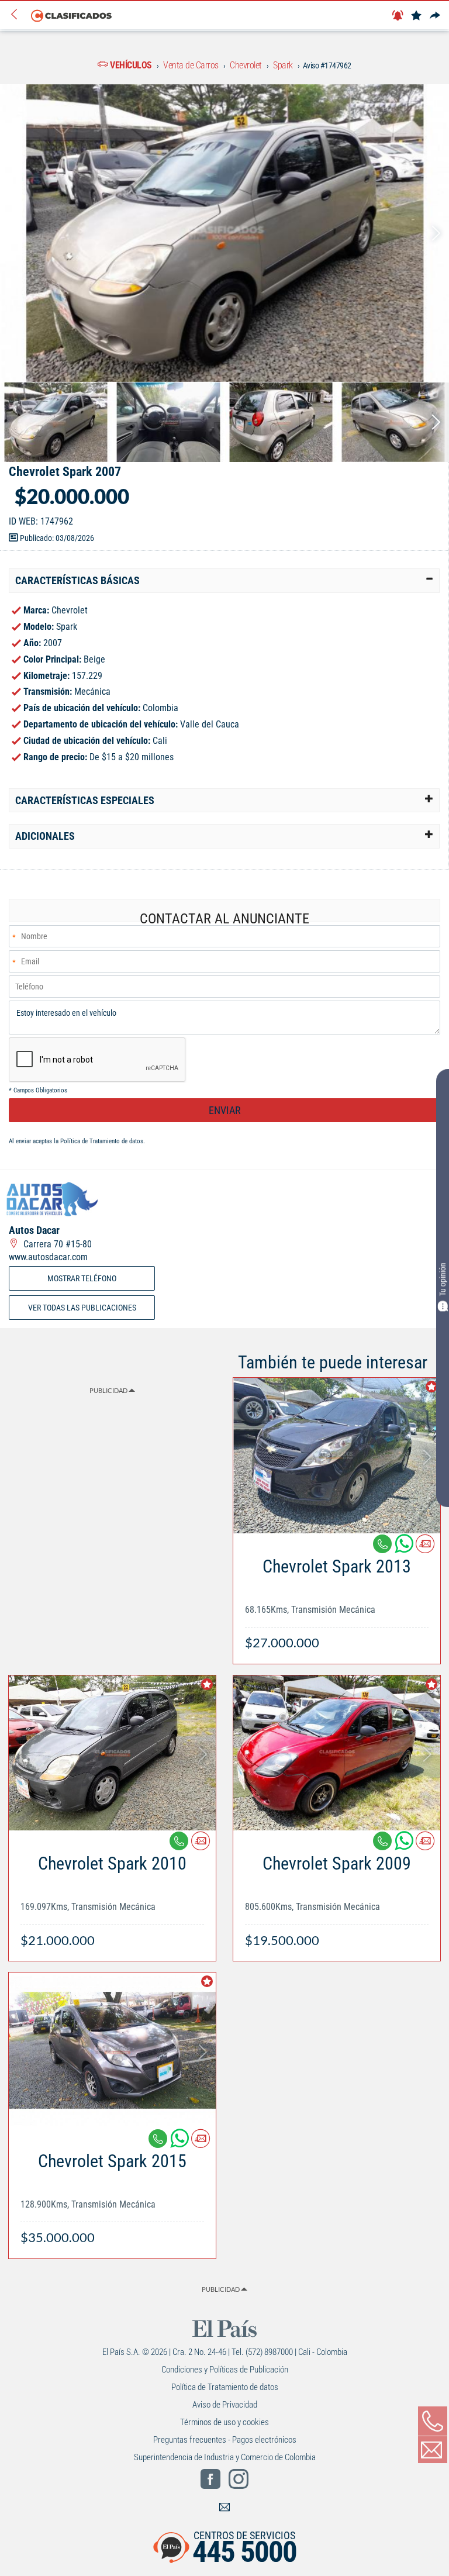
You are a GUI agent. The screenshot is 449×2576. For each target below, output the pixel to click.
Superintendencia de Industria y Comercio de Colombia (225, 2457)
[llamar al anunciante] (433, 2421)
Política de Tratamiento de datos (102, 1141)
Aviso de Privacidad (225, 2405)
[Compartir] (435, 16)
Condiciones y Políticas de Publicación (225, 2370)
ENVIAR (225, 1110)
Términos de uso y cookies (224, 2422)
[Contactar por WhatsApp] (405, 1548)
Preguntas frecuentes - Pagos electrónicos (225, 2440)
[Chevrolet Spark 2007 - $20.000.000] (224, 233)
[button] (224, 581)
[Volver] (18, 15)
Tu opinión (443, 1279)
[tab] (224, 581)
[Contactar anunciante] (425, 1548)
